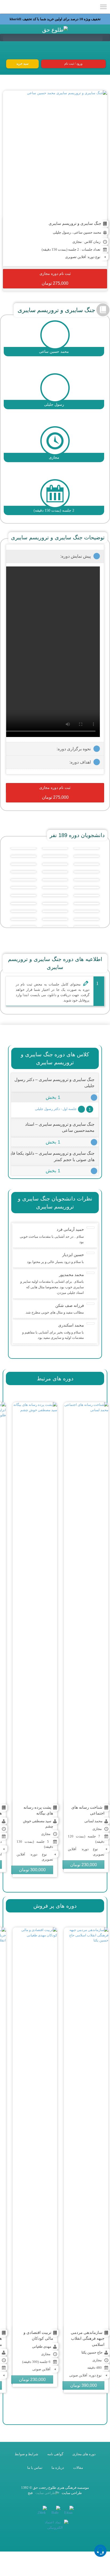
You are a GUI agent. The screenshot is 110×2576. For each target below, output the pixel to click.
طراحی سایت (71, 2493)
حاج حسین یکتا (92, 2352)
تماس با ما (35, 2468)
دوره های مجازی (84, 2454)
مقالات (78, 2468)
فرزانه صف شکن (70, 1305)
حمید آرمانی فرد (70, 1229)
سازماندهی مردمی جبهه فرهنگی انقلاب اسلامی (88, 2338)
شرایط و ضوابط (26, 2454)
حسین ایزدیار (73, 1255)
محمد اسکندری (71, 1325)
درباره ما (58, 2468)
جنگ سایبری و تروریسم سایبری (75, 223)
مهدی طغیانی (42, 2347)
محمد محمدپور (71, 1275)
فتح (30, 2493)
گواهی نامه (55, 2454)
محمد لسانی (93, 1821)
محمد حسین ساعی (87, 232)
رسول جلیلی (62, 232)
